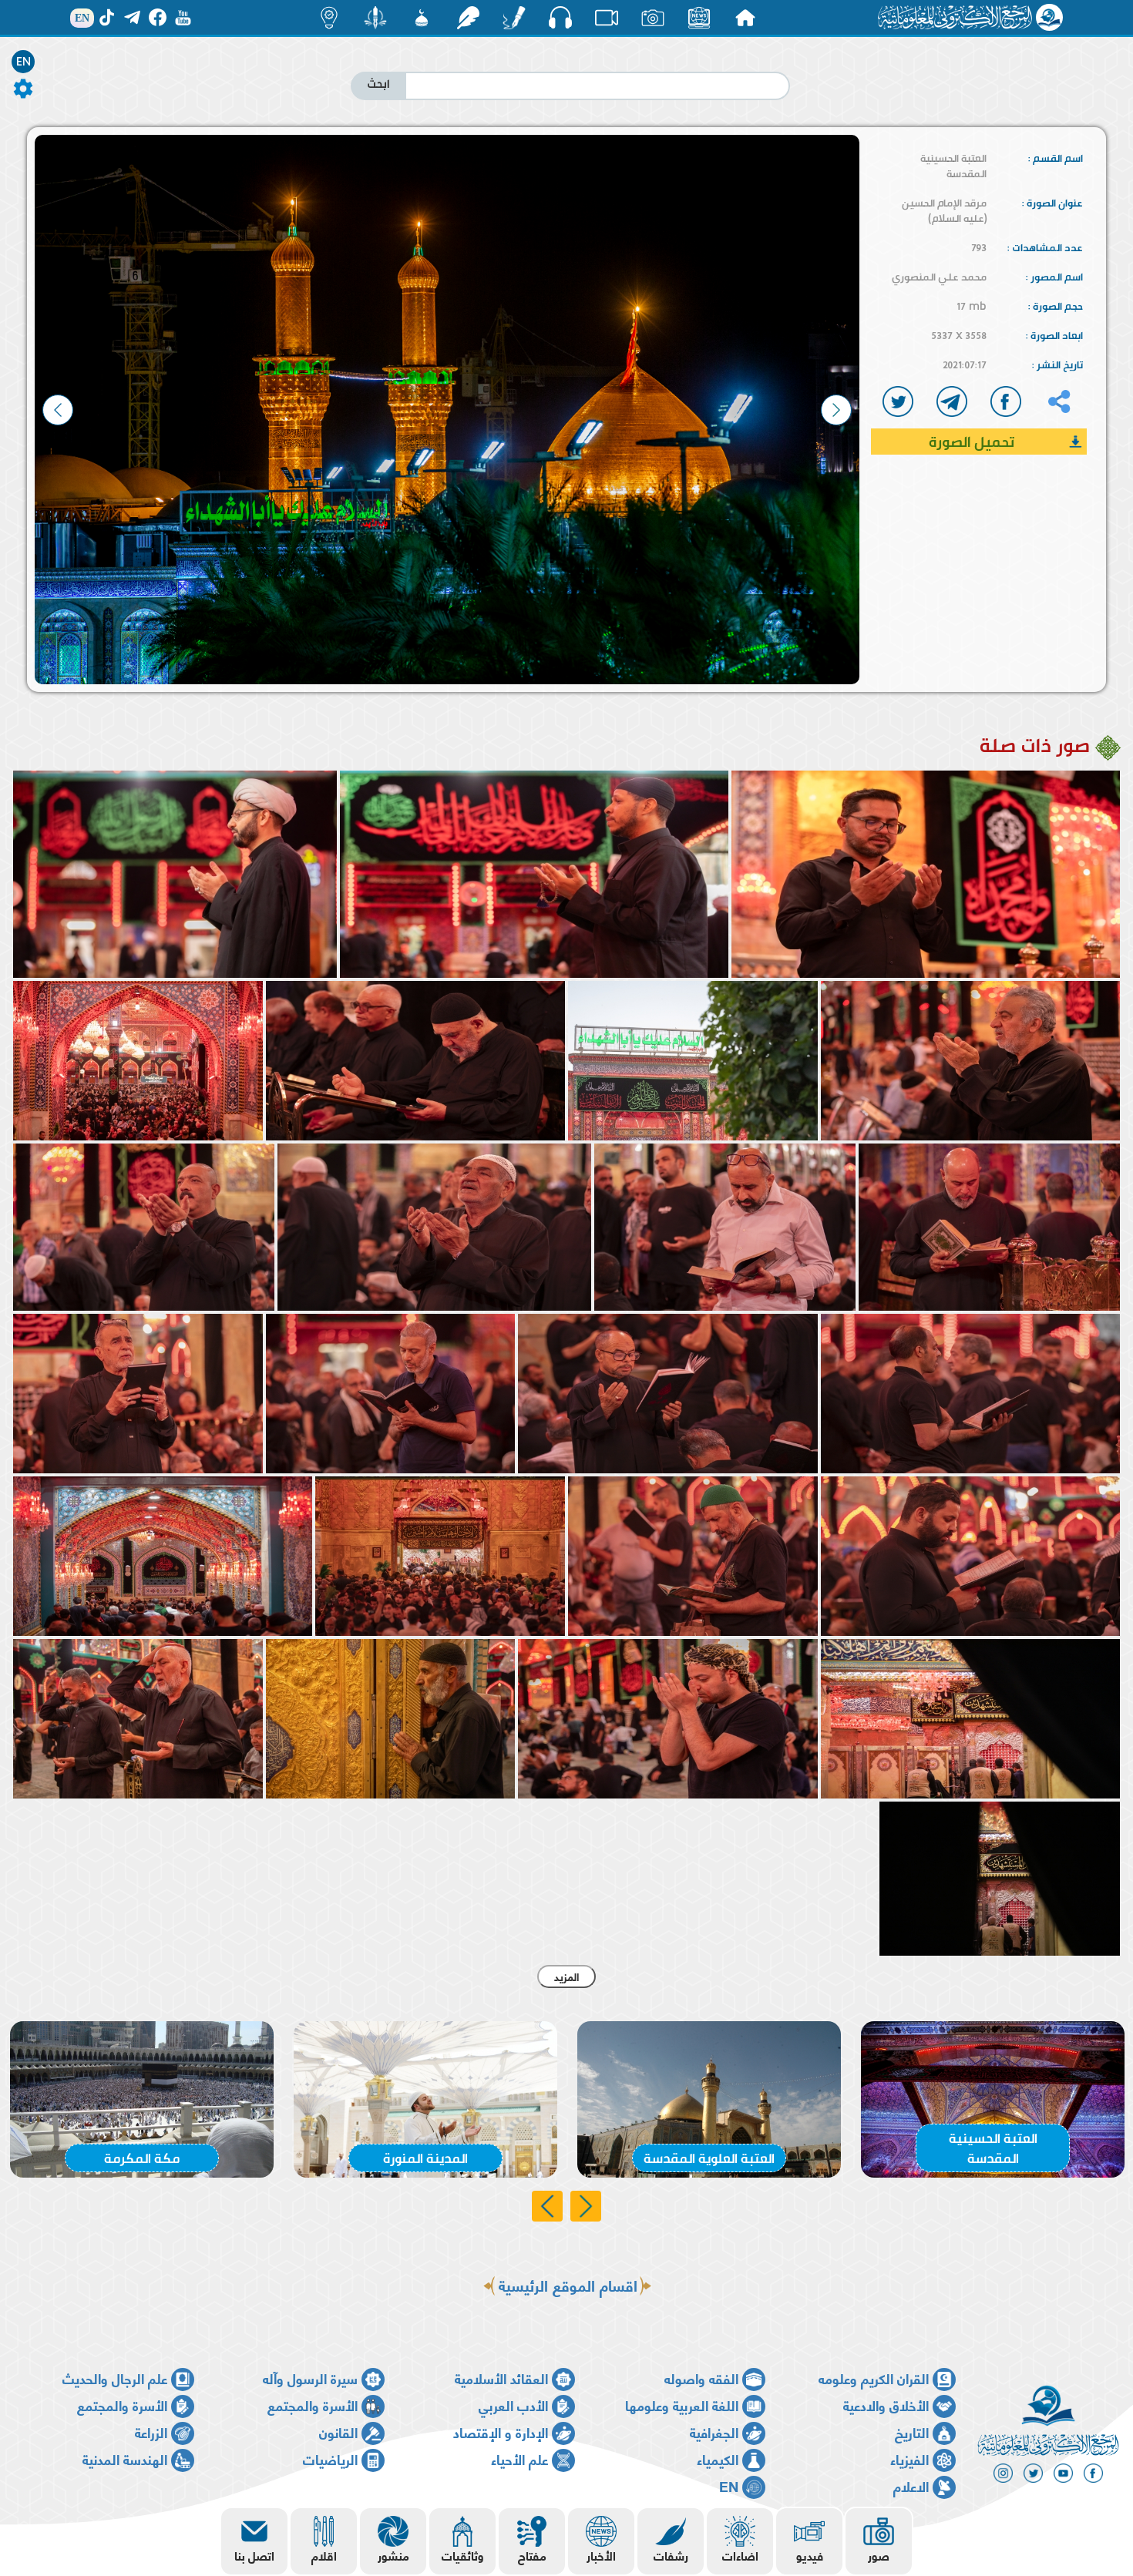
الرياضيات (330, 2458)
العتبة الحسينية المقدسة (953, 166)
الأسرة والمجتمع (313, 2405)
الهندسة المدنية (125, 2458)
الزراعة (151, 2432)
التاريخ (912, 2432)
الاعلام (911, 2485)
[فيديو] (607, 18)
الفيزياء (909, 2458)
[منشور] (375, 18)
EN (24, 62)
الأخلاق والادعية (886, 2405)
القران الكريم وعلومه (874, 2378)
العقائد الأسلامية (501, 2378)
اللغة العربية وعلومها (682, 2405)
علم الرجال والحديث (115, 2378)
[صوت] (560, 17)
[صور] (653, 18)
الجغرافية (714, 2432)
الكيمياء (718, 2458)
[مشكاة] (422, 18)
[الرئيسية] (745, 18)
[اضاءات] (329, 18)
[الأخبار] (699, 18)
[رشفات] (468, 18)
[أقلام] (514, 18)
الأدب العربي (513, 2405)
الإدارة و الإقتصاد (501, 2432)
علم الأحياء (519, 2458)
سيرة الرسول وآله (310, 2378)
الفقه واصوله (701, 2378)
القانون (338, 2432)
